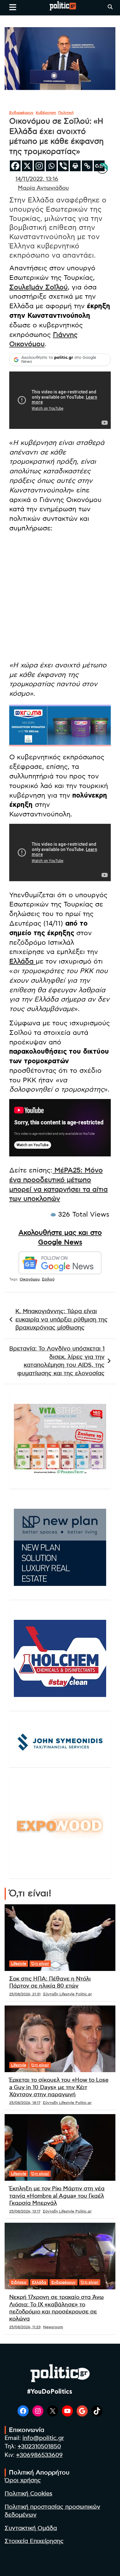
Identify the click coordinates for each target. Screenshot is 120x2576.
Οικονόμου (30, 1279)
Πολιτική (66, 113)
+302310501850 (39, 2447)
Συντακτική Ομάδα (31, 2528)
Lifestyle (19, 1964)
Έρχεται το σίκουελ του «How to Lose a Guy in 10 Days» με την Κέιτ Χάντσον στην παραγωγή (59, 2087)
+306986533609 (39, 2455)
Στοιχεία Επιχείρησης (34, 2541)
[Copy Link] (87, 166)
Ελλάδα (22, 961)
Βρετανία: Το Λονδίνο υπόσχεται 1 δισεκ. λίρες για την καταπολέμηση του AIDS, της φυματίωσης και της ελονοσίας (57, 1361)
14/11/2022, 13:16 (37, 179)
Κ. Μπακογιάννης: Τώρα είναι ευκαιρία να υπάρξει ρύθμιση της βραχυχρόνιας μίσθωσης (62, 1320)
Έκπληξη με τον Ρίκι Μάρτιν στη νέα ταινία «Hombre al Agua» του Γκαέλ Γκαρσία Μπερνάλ (57, 2196)
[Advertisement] (60, 598)
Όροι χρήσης (23, 2481)
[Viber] (63, 166)
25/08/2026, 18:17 (25, 2103)
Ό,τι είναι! (40, 1964)
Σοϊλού (48, 1279)
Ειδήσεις (19, 2282)
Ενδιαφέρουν (21, 113)
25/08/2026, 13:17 (25, 2211)
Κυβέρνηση (46, 113)
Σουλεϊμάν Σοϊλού (38, 287)
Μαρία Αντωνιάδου (43, 188)
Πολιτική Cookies (28, 2494)
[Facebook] (15, 166)
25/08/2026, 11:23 (25, 2327)
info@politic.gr (43, 2438)
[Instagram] (39, 166)
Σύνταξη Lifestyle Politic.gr (68, 1994)
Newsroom (53, 2327)
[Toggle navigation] (13, 7)
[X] (27, 166)
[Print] (75, 166)
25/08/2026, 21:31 (25, 1994)
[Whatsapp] (51, 166)
